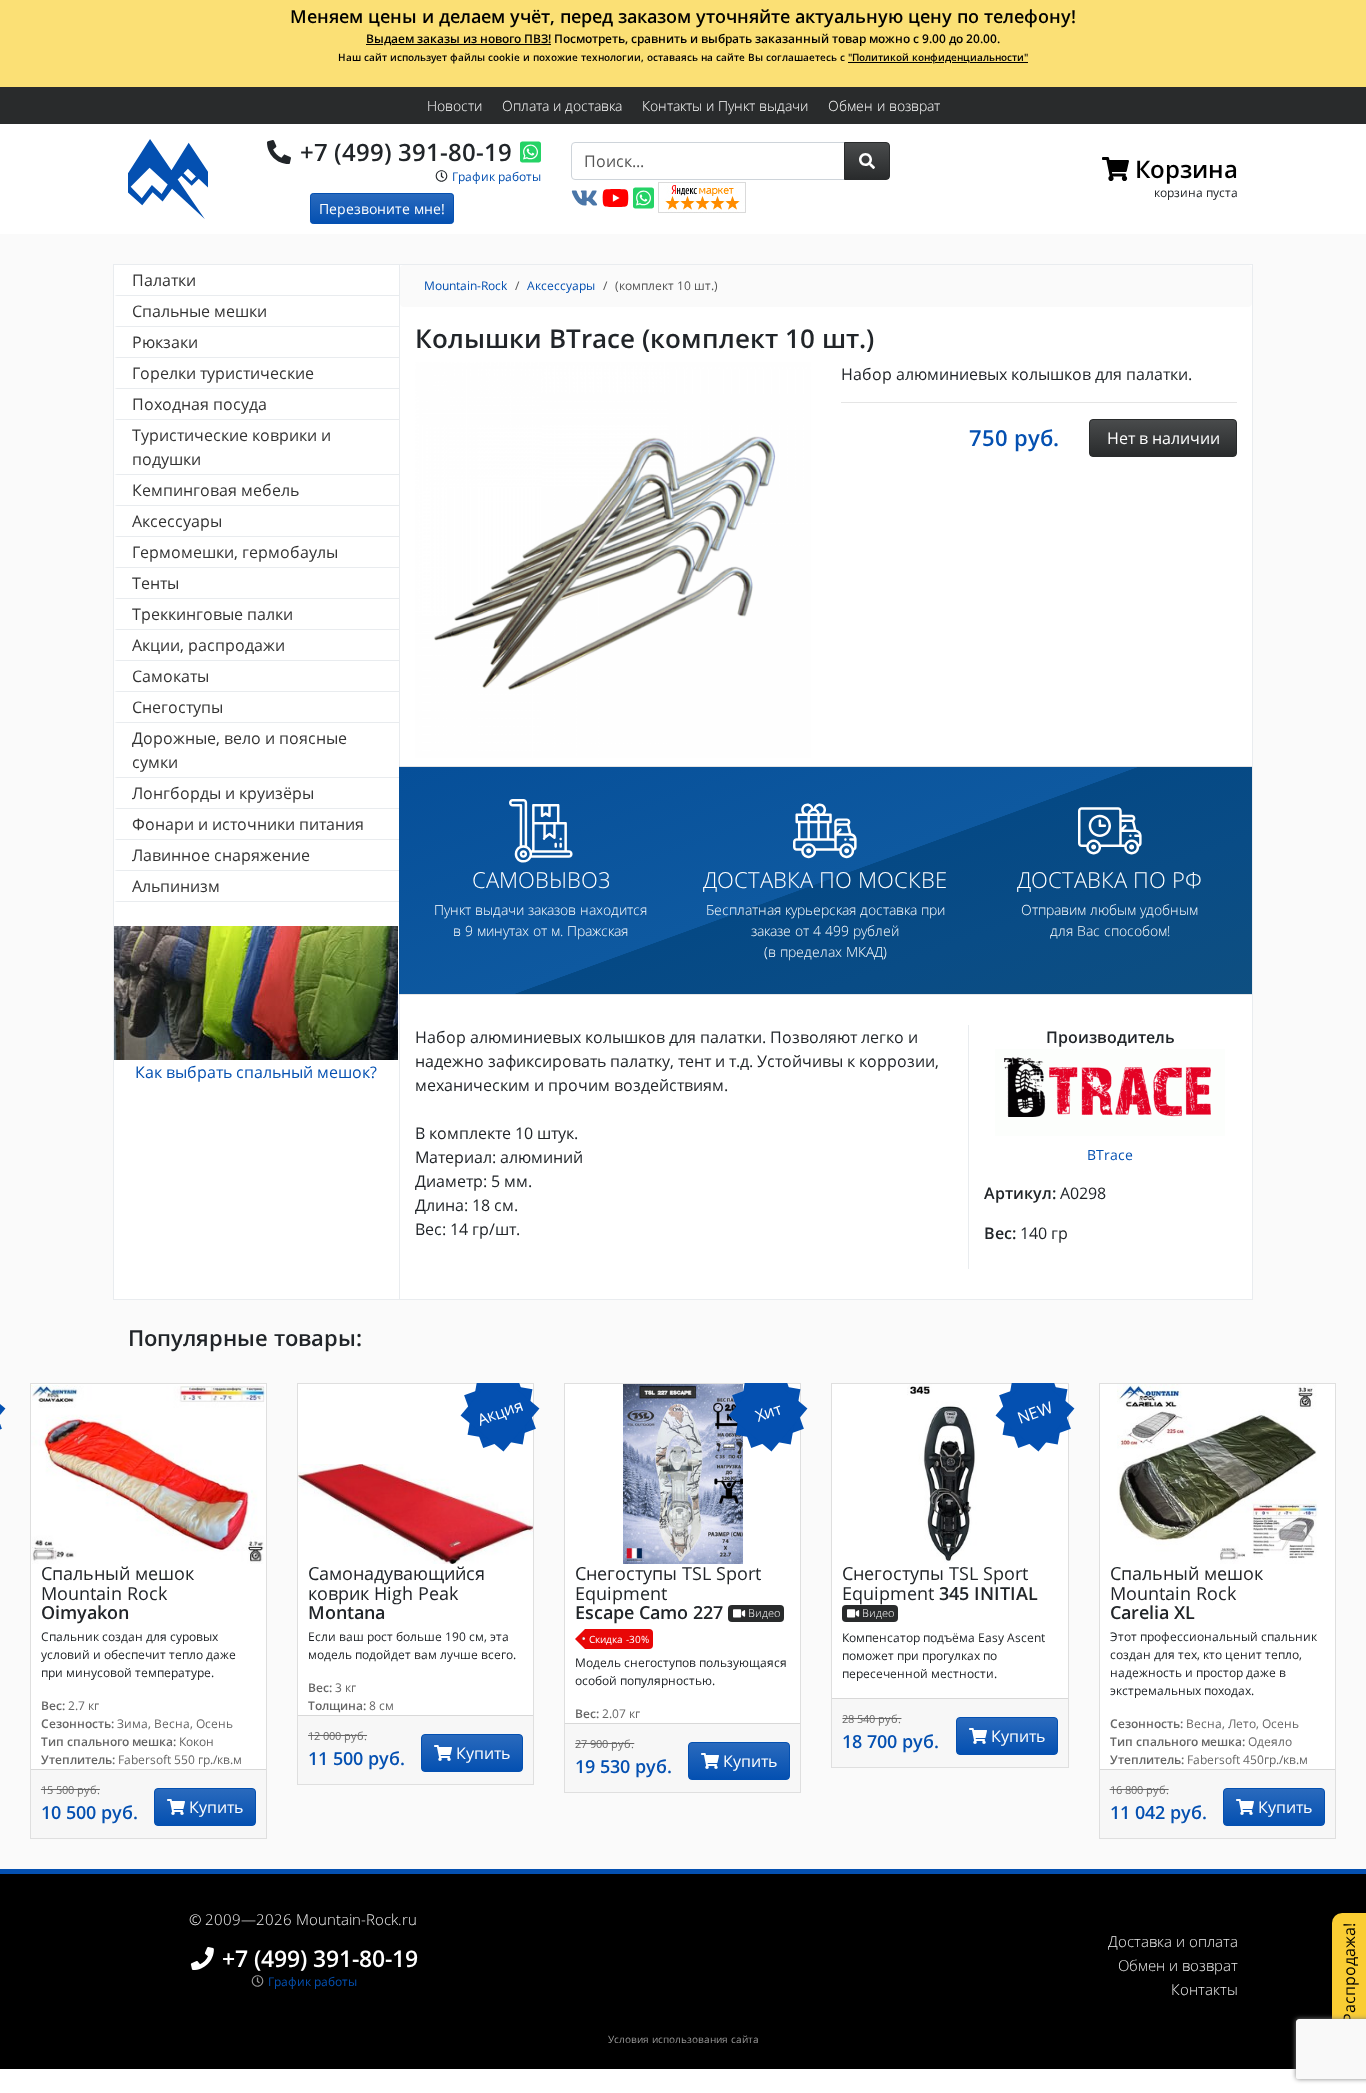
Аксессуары (177, 521)
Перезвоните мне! (382, 208)
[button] (867, 161)
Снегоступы (177, 707)
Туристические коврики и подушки (231, 447)
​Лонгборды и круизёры (223, 793)
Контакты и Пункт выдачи (725, 105)
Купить (214, 1807)
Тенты (155, 583)
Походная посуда (199, 404)
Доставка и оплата (1173, 1941)
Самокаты (170, 676)
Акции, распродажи (208, 645)
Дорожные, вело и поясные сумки (239, 750)
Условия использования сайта (683, 2039)
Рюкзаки (165, 342)
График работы (496, 176)
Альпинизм (176, 886)
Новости (454, 105)
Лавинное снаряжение (221, 855)
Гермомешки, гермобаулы (235, 552)
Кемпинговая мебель (215, 490)
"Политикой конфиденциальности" (938, 57)
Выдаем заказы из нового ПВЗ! (458, 38)
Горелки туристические (223, 373)
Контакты (1204, 1989)
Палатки (164, 280)
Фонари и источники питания (248, 824)
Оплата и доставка (562, 105)
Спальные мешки (199, 311)
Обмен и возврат (884, 105)
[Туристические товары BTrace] (1110, 1092)
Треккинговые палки (212, 614)
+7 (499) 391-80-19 (406, 151)
